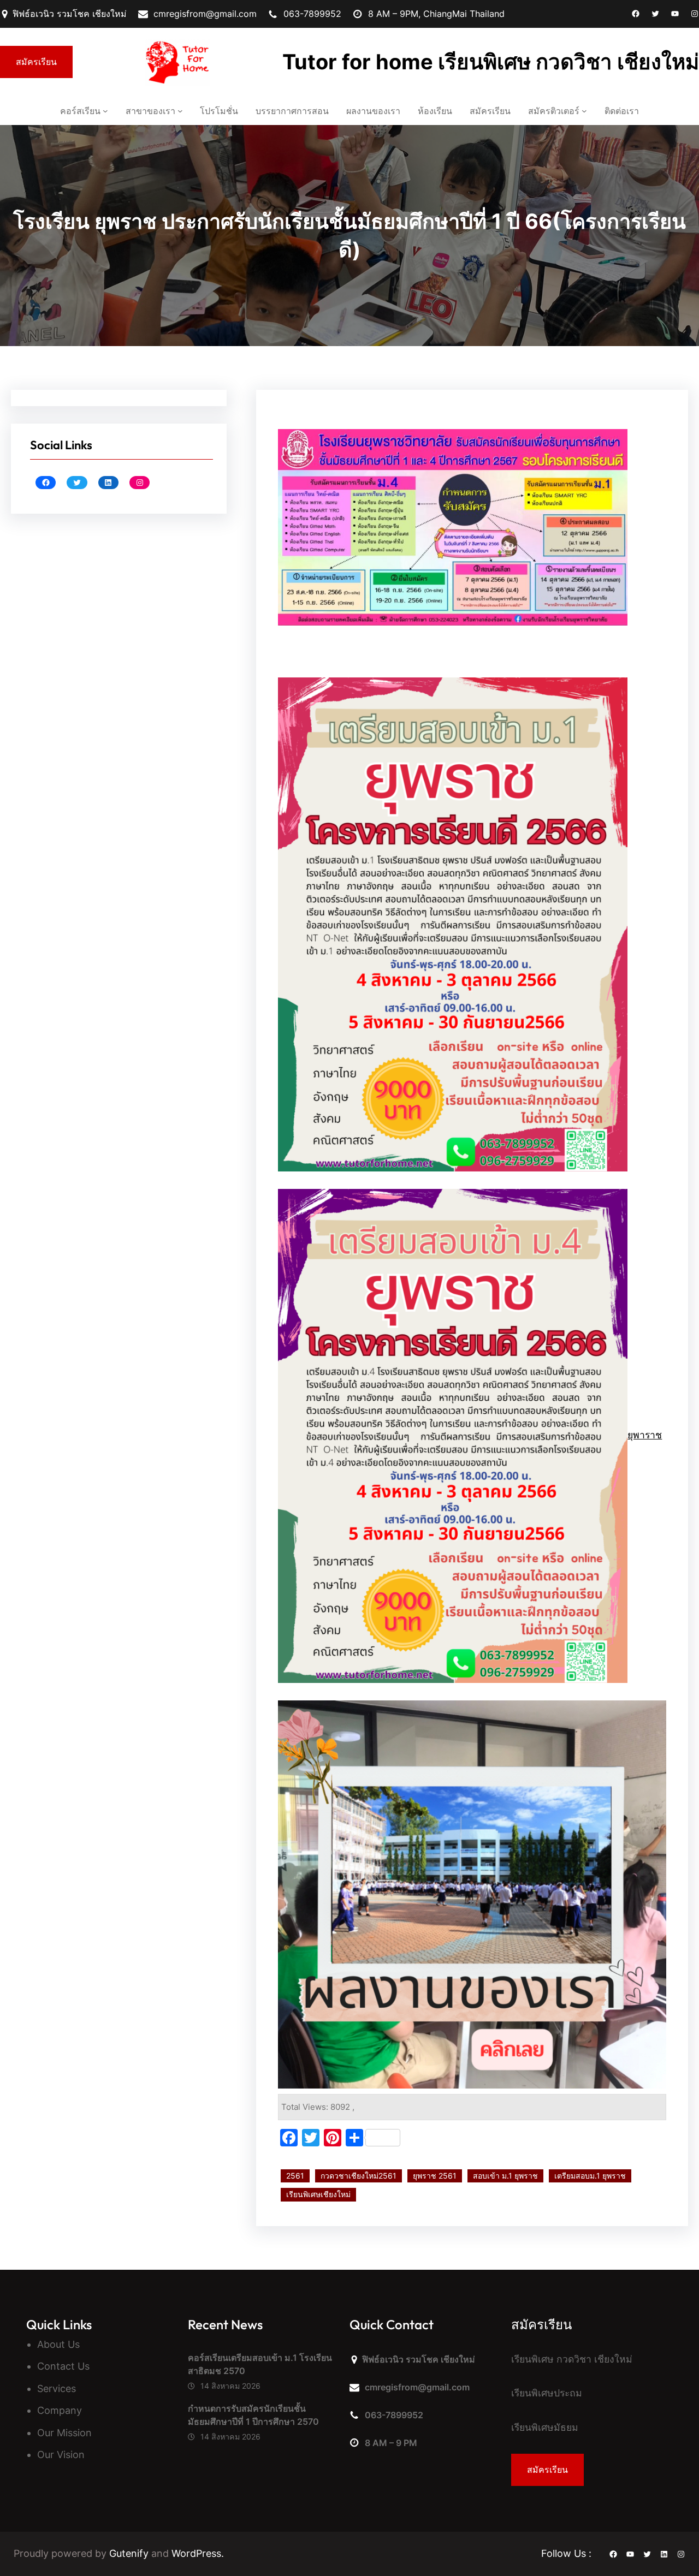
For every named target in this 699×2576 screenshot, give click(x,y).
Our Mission (64, 2433)
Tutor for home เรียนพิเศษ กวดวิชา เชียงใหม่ (491, 62)
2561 (295, 2176)
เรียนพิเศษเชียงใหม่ (318, 2194)
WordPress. (198, 2553)
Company (60, 2410)
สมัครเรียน (36, 62)
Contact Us (63, 2366)
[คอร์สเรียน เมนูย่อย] (105, 111)
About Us (58, 2344)
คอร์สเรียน (80, 111)
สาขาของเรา (150, 111)
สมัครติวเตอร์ (554, 111)
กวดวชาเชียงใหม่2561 (359, 2176)
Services (57, 2388)
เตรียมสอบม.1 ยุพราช (590, 2176)
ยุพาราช (645, 1435)
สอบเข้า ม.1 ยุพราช (505, 2176)
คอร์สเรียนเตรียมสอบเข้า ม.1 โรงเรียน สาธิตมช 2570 (260, 2364)
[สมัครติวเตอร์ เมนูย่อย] (584, 111)
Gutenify (130, 2553)
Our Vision (61, 2455)
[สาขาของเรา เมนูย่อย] (180, 111)
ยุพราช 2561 (435, 2176)
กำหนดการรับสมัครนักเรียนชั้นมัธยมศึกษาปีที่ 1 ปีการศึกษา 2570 (254, 2415)
